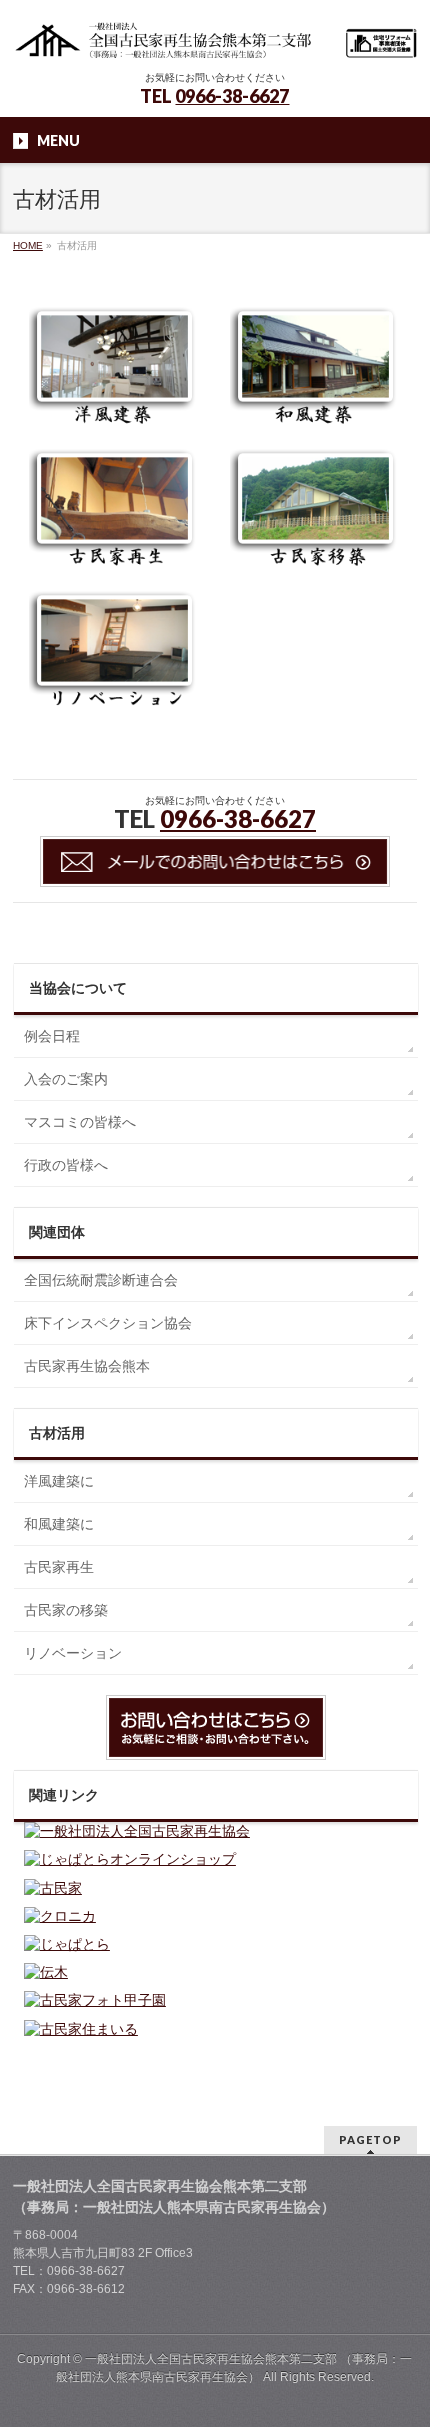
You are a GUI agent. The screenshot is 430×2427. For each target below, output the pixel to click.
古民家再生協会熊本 (87, 1366)
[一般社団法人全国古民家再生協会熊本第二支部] (215, 37)
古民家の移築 (66, 1610)
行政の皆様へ (66, 1165)
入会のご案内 (66, 1079)
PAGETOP (370, 2139)
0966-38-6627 (232, 96)
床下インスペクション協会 (108, 1323)
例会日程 (52, 1036)
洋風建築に (59, 1481)
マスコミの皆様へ (80, 1122)
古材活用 (57, 1433)
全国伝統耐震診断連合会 (101, 1280)
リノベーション (73, 1653)
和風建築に (59, 1524)
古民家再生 (59, 1567)
